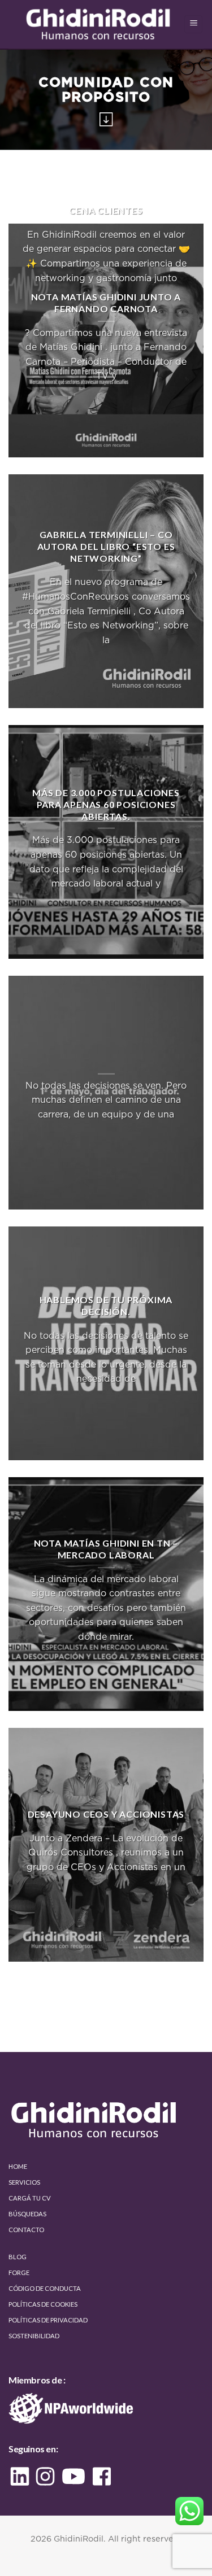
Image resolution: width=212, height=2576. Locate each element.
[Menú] (193, 25)
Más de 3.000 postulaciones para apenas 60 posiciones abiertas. (106, 804)
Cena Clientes (106, 211)
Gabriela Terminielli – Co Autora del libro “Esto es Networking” (106, 546)
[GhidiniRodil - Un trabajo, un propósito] (99, 25)
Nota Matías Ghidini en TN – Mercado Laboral (106, 1549)
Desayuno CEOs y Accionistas (106, 1815)
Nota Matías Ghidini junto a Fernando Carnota (106, 303)
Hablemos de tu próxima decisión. (106, 1306)
